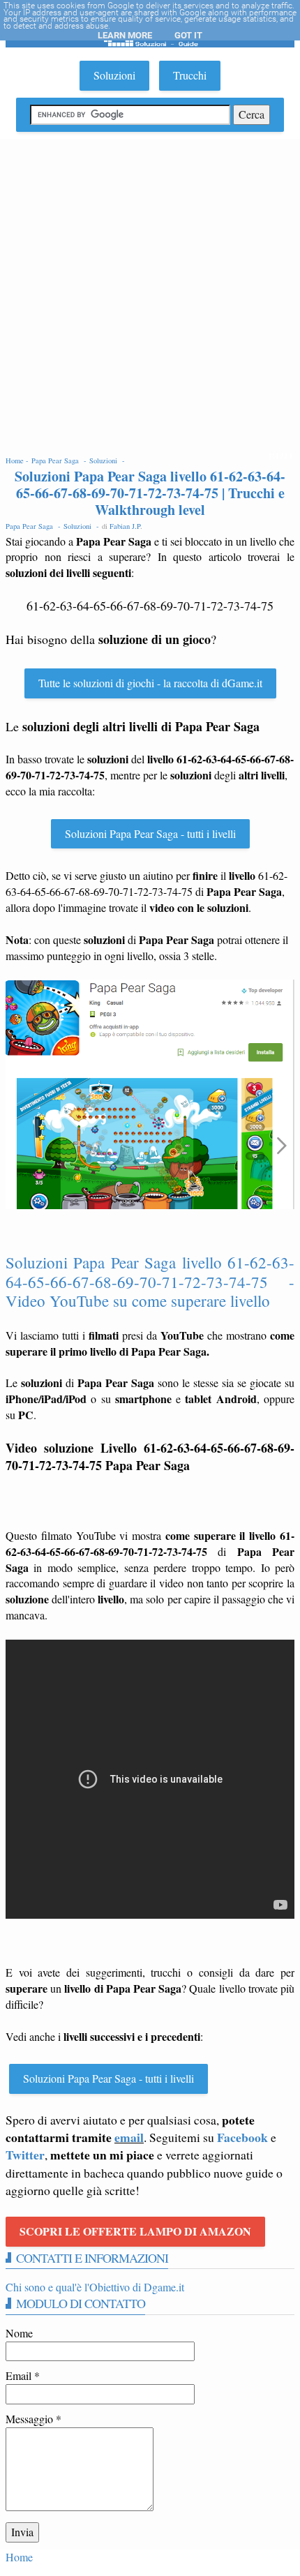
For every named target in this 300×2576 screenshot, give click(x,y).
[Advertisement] (150, 296)
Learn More (125, 35)
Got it (188, 35)
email (129, 2137)
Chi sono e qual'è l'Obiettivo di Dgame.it (95, 2287)
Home (19, 2557)
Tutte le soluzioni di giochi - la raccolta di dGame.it (150, 683)
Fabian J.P (125, 526)
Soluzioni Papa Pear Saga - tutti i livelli (150, 833)
